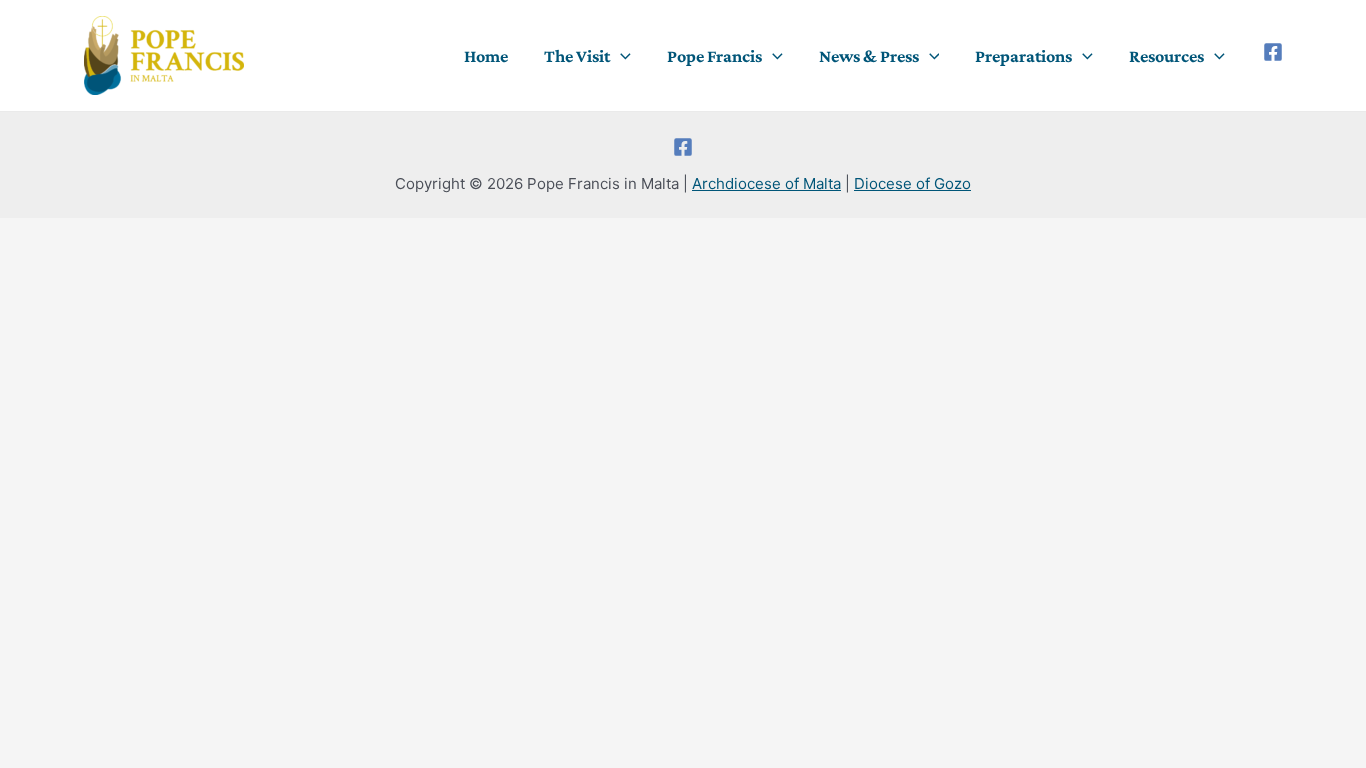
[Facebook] (1273, 52)
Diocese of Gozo (912, 183)
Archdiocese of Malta (766, 183)
